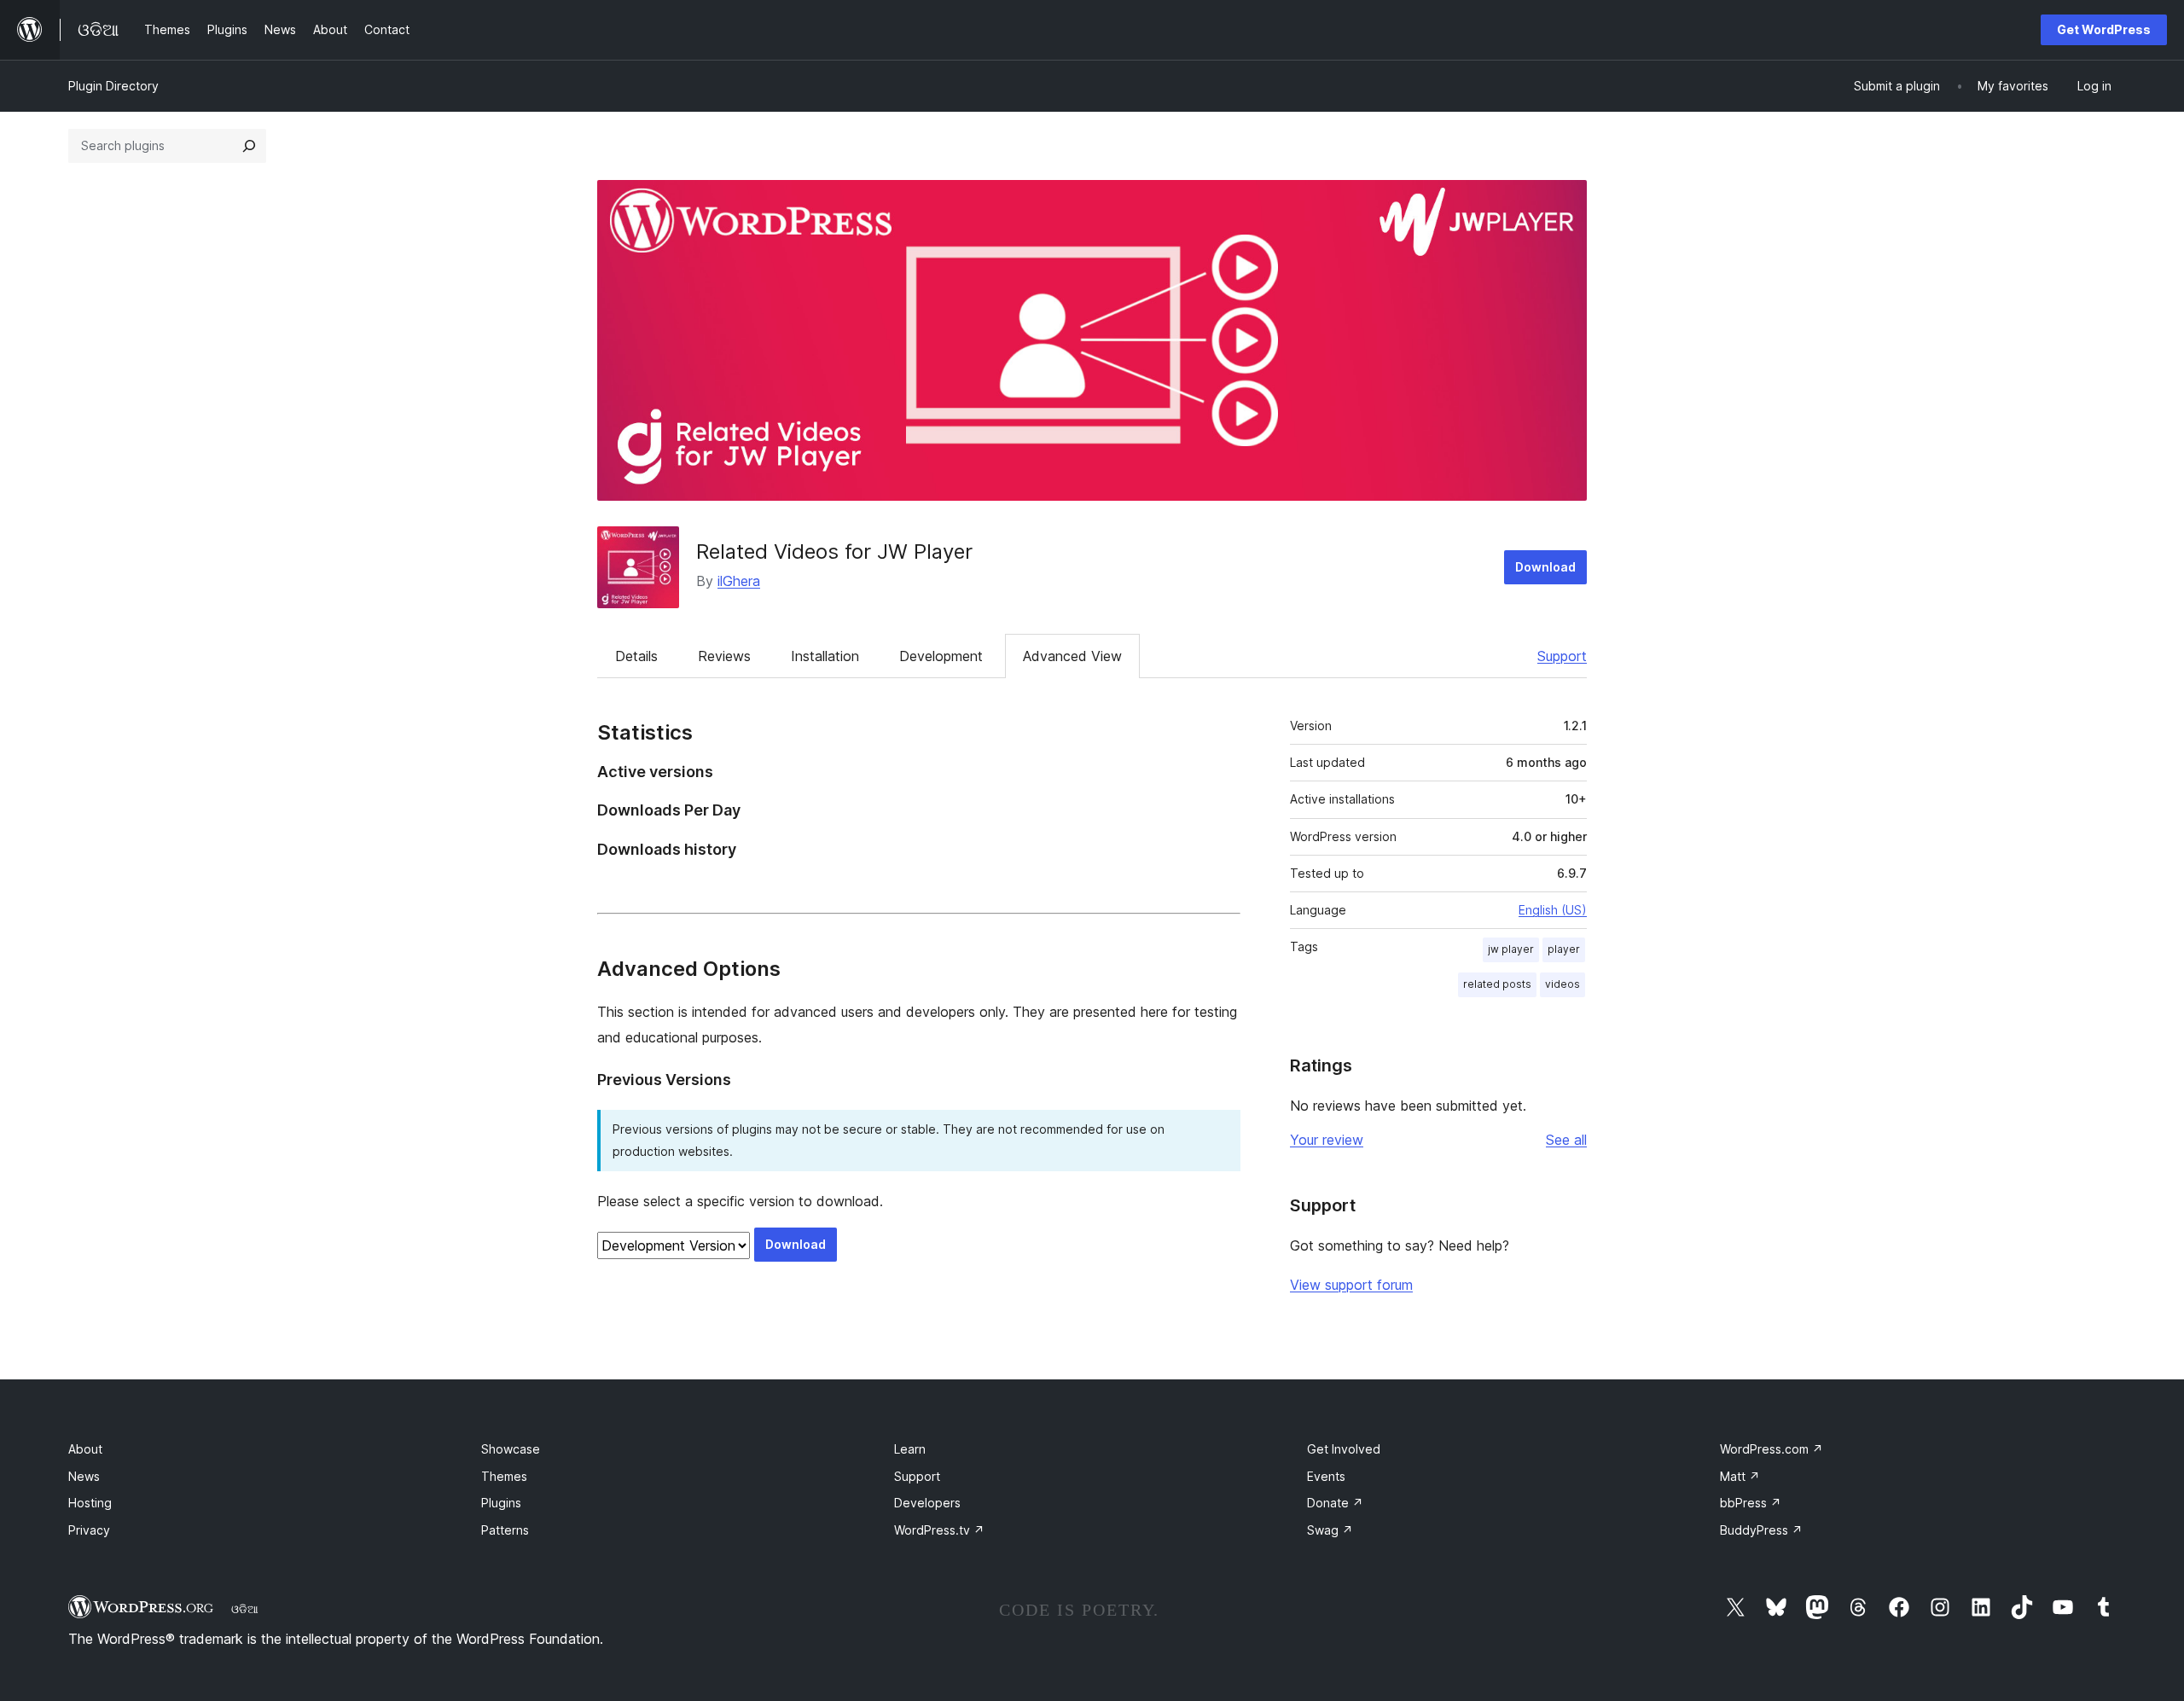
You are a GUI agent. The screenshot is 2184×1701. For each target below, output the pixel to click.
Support (1562, 656)
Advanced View (1072, 656)
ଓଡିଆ (245, 1609)
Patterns (505, 1530)
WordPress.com (1772, 1449)
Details (636, 656)
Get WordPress (2104, 29)
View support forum (1351, 1285)
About (85, 1449)
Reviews (724, 656)
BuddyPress (1761, 1530)
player (1564, 949)
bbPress (1751, 1503)
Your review (1327, 1140)
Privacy (89, 1530)
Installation (825, 656)
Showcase (511, 1449)
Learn (910, 1449)
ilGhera (739, 581)
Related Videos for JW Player (834, 552)
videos (1562, 984)
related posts (1497, 984)
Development (941, 656)
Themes (504, 1476)
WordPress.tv (939, 1530)
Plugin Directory (113, 86)
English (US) (1553, 910)
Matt (1740, 1476)
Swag (1330, 1530)
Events (1326, 1476)
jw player (1511, 949)
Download (1545, 567)
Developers (927, 1503)
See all (1566, 1140)
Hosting (90, 1503)
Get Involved (1344, 1449)
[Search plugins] (249, 146)
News (84, 1476)
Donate (1335, 1503)
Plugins (501, 1503)
